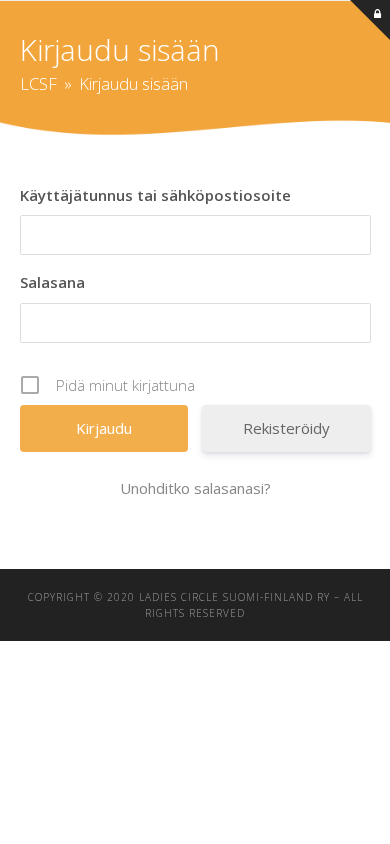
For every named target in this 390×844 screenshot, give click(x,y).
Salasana (52, 282)
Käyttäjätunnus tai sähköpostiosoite (155, 195)
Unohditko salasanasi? (195, 488)
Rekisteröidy (286, 428)
